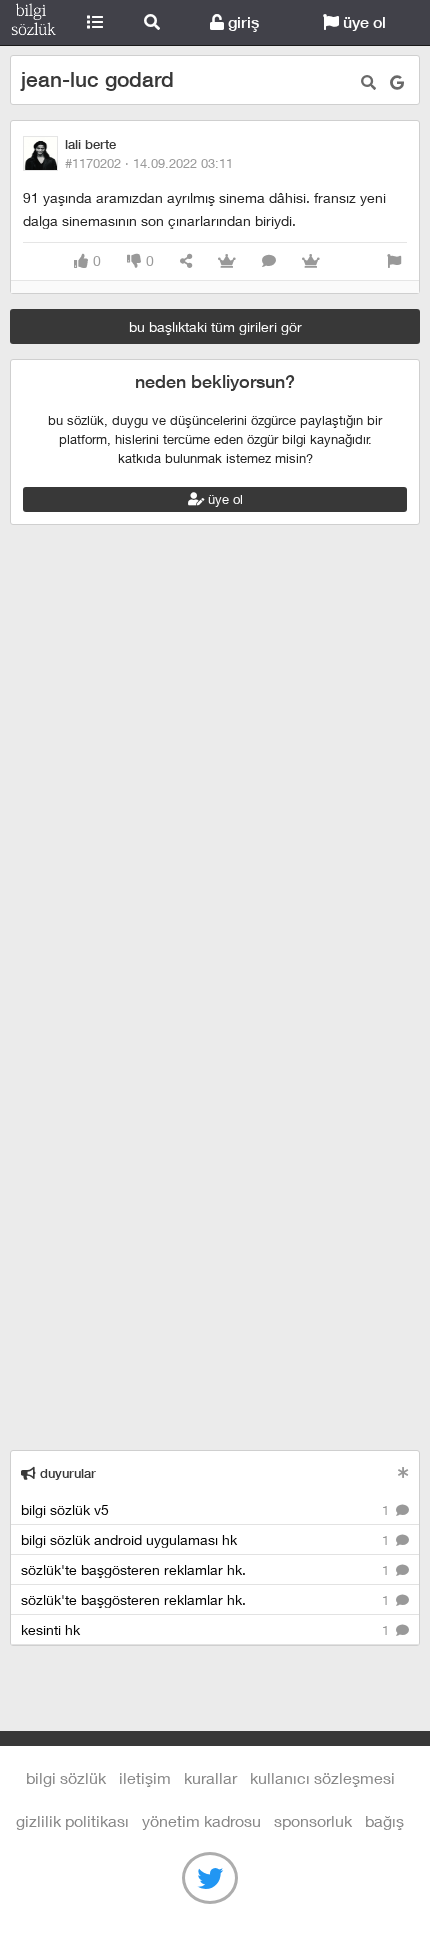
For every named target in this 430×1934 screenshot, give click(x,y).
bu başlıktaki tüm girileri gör (215, 326)
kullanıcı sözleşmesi (322, 1777)
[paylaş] (186, 261)
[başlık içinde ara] (368, 82)
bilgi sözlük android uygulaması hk (207, 1539)
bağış (384, 1820)
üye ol (362, 22)
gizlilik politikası (72, 1820)
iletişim (145, 1777)
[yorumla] (269, 261)
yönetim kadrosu (201, 1820)
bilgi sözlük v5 (207, 1509)
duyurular (66, 1473)
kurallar (210, 1777)
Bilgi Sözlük (33, 23)
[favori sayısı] (227, 261)
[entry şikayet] (394, 261)
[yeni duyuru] (403, 1472)
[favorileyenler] (311, 261)
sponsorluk (313, 1820)
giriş (241, 22)
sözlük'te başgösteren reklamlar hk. (207, 1569)
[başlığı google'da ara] (397, 82)
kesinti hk (207, 1629)
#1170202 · (149, 163)
